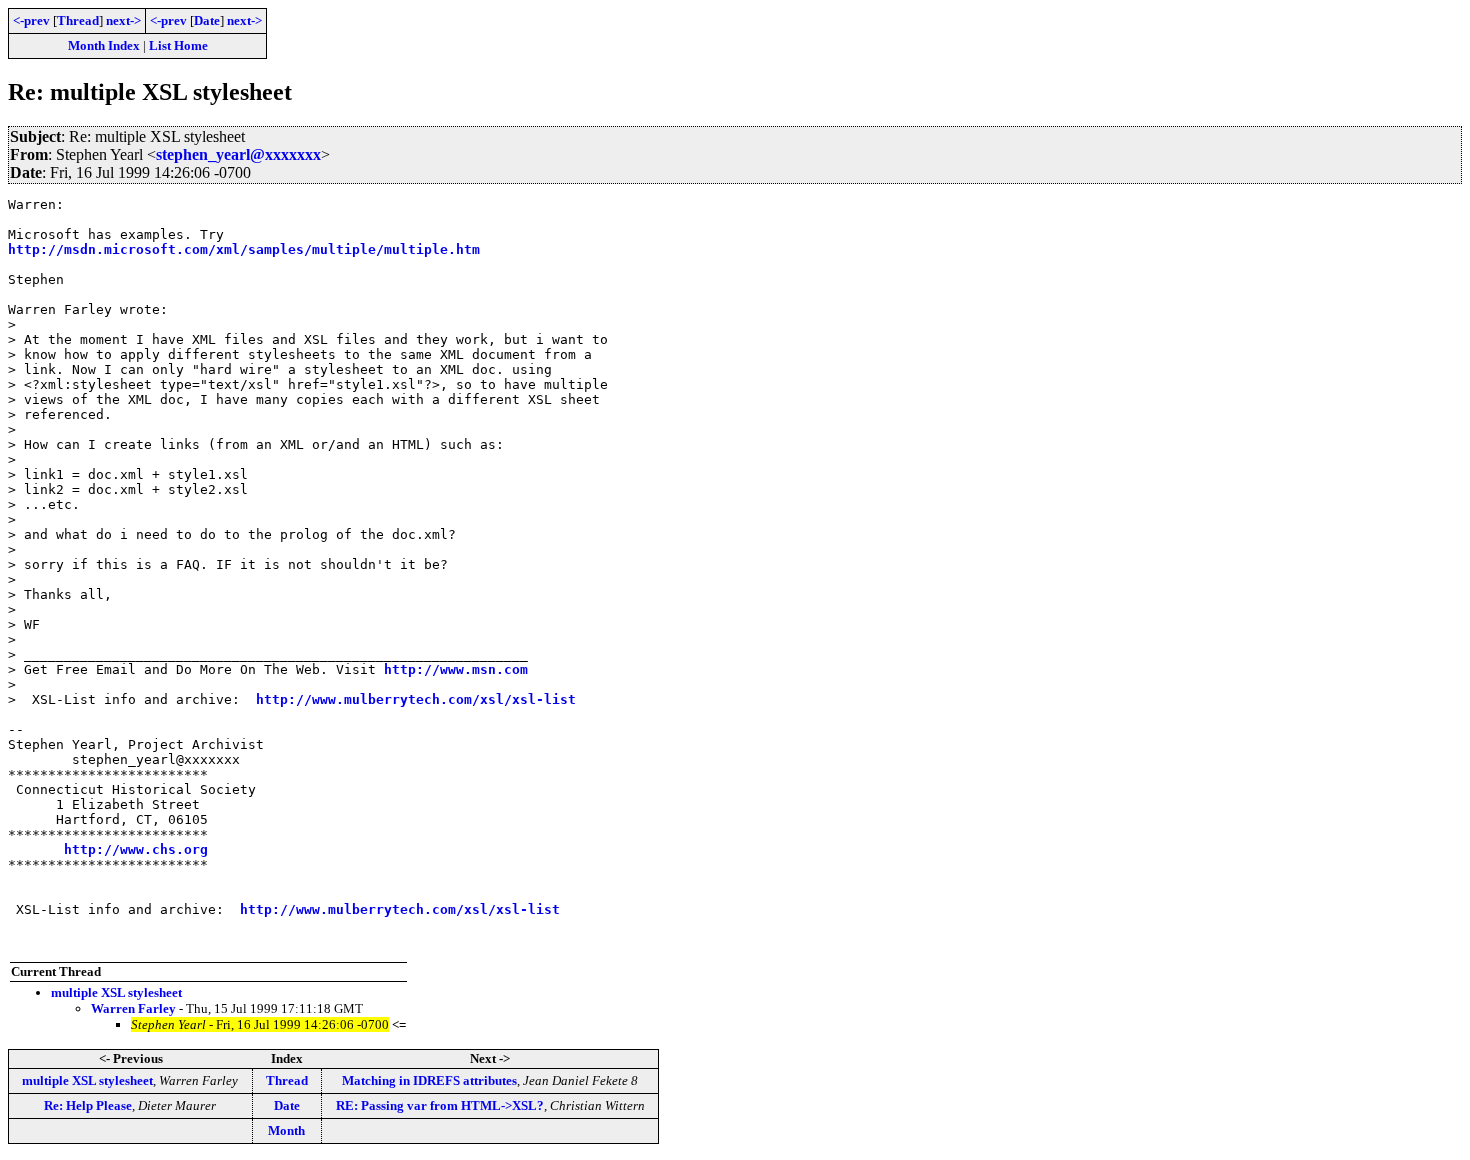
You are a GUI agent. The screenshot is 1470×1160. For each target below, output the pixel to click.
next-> (123, 20)
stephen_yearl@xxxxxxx (238, 154)
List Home (178, 45)
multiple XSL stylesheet (116, 992)
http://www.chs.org (136, 849)
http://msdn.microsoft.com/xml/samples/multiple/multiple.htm (244, 249)
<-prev (31, 20)
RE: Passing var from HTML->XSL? (440, 1105)
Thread (78, 20)
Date (207, 20)
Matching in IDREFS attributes (429, 1080)
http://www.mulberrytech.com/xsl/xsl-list (416, 699)
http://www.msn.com (456, 669)
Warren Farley (133, 1008)
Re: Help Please (88, 1105)
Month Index (104, 45)
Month (286, 1130)
